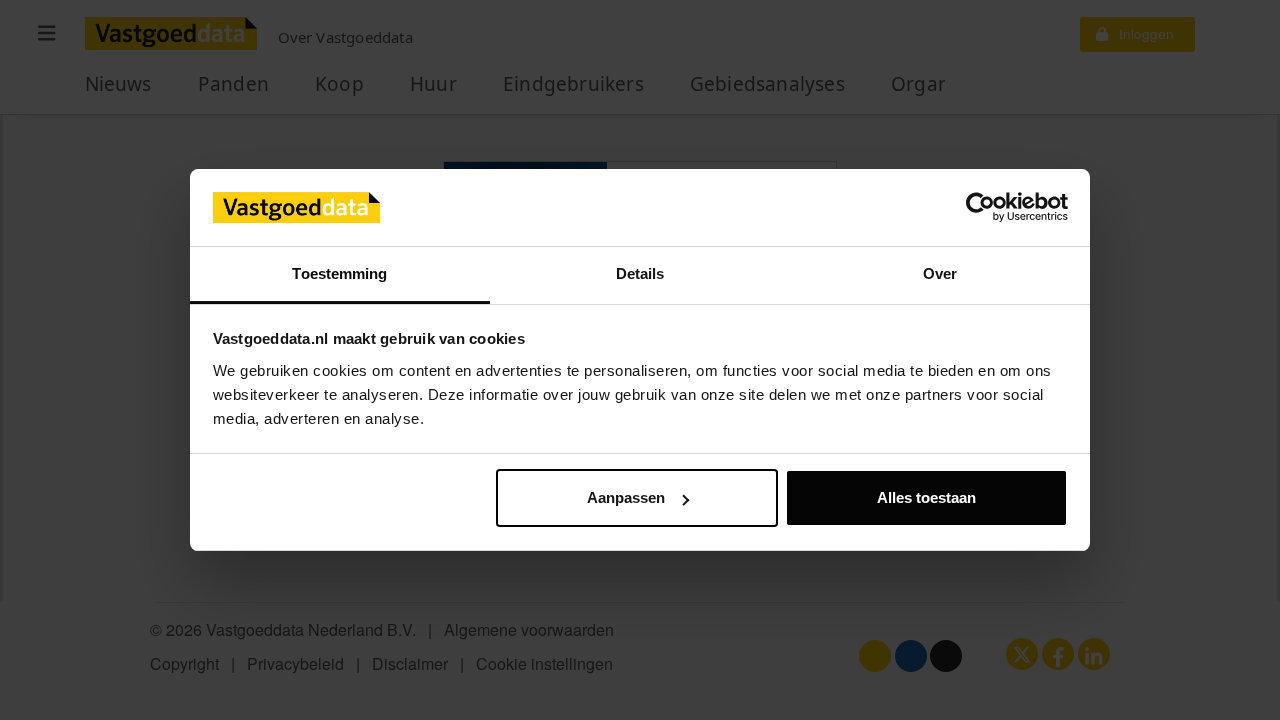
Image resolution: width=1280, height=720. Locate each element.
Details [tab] (640, 273)
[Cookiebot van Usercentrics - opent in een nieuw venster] (980, 208)
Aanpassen (626, 497)
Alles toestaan (926, 497)
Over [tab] (940, 273)
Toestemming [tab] (339, 273)
